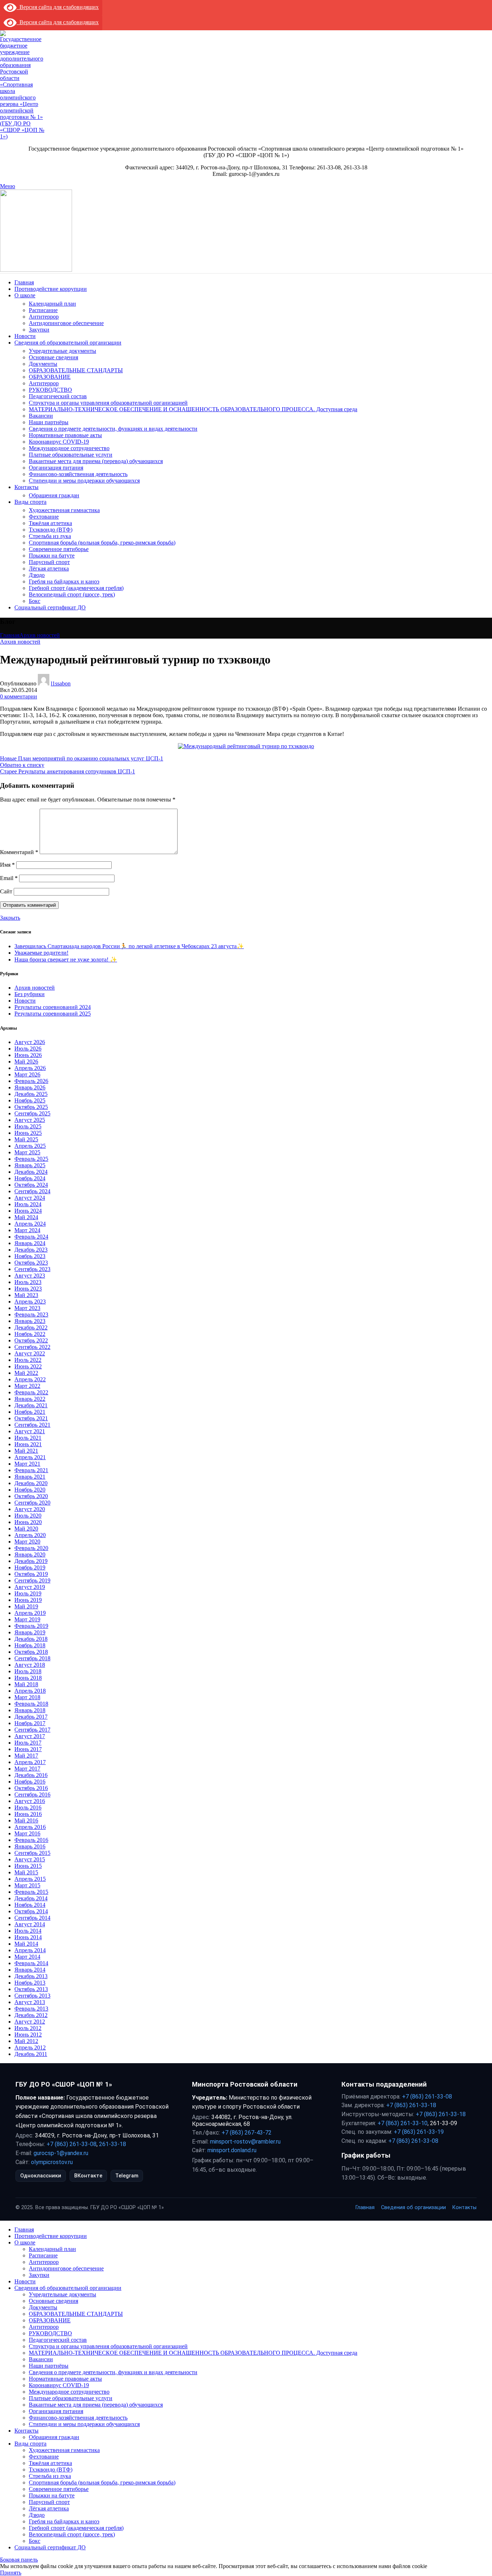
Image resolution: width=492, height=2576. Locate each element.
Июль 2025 (28, 1126)
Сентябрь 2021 (32, 1425)
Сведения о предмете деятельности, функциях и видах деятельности (113, 429)
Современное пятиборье (59, 549)
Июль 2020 (28, 1516)
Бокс (35, 601)
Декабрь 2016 (31, 1775)
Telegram (127, 2176)
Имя (7, 865)
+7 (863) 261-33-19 (419, 2132)
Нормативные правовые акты (65, 435)
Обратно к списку (22, 765)
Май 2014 (26, 1944)
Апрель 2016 (30, 1827)
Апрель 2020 (30, 1535)
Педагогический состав (58, 396)
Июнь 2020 (28, 1522)
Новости (25, 1001)
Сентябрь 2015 (32, 1853)
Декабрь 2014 (31, 1898)
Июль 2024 (28, 1204)
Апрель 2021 (30, 1457)
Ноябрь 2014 (30, 1905)
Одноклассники (41, 2176)
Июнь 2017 (28, 1749)
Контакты (464, 2208)
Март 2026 (27, 1074)
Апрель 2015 (30, 1879)
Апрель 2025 (30, 1146)
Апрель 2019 (30, 1613)
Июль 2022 (28, 1360)
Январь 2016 (30, 1846)
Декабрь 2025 (31, 1094)
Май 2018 (26, 1684)
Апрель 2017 (30, 1762)
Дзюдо (37, 575)
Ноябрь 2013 (30, 1983)
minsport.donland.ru (232, 2150)
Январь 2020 (30, 1555)
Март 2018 (27, 1697)
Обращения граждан (54, 495)
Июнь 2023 (28, 1289)
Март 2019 (27, 1619)
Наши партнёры (49, 422)
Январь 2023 (30, 1321)
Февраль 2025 (31, 1159)
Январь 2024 (30, 1243)
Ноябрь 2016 (30, 1782)
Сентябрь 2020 (32, 1503)
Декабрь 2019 (31, 1561)
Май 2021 (26, 1451)
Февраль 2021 (31, 1470)
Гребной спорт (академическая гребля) (76, 588)
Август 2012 (30, 2022)
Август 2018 (30, 1665)
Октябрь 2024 (31, 1185)
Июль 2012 (28, 2028)
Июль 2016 (28, 1807)
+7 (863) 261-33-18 (411, 2105)
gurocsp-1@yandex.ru (61, 2153)
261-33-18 (113, 2144)
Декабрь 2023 (31, 1250)
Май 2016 (26, 1820)
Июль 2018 (28, 1671)
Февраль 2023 (31, 1314)
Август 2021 (30, 1431)
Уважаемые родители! (41, 953)
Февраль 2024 (31, 1237)
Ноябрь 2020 (30, 1490)
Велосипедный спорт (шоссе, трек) (72, 594)
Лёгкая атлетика (49, 569)
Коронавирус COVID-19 (59, 442)
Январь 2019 (30, 1632)
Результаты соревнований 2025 (53, 1014)
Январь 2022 (30, 1399)
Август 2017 (30, 1736)
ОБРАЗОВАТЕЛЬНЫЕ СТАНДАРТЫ (76, 370)
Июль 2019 (28, 1593)
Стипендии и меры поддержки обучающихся (84, 481)
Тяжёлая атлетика (50, 523)
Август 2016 (30, 1801)
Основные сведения (53, 357)
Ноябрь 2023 (30, 1256)
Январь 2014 (30, 1970)
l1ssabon (61, 683)
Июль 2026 (28, 1049)
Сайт (6, 891)
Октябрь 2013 (31, 1989)
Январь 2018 (30, 1710)
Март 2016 (27, 1833)
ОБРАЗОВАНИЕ (50, 377)
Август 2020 (30, 1509)
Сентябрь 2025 (32, 1113)
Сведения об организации (413, 2208)
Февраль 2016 (31, 1840)
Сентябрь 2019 (32, 1580)
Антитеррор (44, 317)
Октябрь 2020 (31, 1496)
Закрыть (10, 918)
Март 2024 (27, 1230)
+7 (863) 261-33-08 (71, 2144)
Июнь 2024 (28, 1211)
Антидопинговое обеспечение (66, 323)
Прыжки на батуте (52, 556)
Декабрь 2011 (31, 2054)
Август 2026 (30, 1042)
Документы (43, 364)
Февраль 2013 (31, 2009)
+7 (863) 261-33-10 (402, 2123)
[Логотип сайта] (23, 136)
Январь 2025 (30, 1165)
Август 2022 (30, 1353)
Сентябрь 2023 (32, 1269)
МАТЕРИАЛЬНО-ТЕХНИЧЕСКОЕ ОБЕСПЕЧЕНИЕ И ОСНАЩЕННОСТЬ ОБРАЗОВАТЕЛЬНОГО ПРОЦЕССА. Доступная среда (193, 409)
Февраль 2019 (31, 1626)
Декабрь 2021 (31, 1405)
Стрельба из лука (50, 536)
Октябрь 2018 (31, 1652)
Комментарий (19, 852)
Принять (11, 2573)
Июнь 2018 (28, 1678)
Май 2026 (26, 1062)
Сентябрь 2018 (32, 1658)
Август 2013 (30, 2002)
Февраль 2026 (31, 1081)
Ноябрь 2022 (30, 1334)
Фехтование (44, 517)
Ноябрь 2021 (30, 1412)
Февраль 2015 (31, 1892)
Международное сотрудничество (69, 448)
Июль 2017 (28, 1743)
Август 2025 (30, 1120)
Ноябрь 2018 (30, 1645)
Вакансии (41, 416)
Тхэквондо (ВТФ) (51, 530)
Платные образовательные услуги (71, 455)
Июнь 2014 (28, 1937)
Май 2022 (26, 1373)
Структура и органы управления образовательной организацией (108, 403)
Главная (10, 635)
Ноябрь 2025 (30, 1100)
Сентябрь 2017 (32, 1730)
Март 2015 (27, 1885)
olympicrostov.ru (52, 2162)
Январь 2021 (30, 1477)
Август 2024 (30, 1198)
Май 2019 (26, 1606)
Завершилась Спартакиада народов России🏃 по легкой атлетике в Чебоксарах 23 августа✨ (129, 946)
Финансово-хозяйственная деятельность (78, 474)
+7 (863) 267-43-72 (247, 2133)
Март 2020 (27, 1542)
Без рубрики (30, 994)
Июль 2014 (28, 1931)
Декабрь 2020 (31, 1483)
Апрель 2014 (30, 1950)
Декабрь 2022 (31, 1327)
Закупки (39, 330)
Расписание (43, 310)
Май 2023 (26, 1295)
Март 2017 (27, 1769)
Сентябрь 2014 (32, 1918)
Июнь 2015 (28, 1866)
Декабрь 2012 (31, 2015)
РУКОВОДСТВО (50, 390)
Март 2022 (27, 1386)
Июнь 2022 (28, 1366)
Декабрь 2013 (31, 1976)
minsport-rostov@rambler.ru (245, 2142)
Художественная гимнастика (64, 510)
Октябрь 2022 (31, 1340)
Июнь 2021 (28, 1444)
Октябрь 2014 (31, 1911)
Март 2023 (27, 1308)
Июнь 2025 (28, 1133)
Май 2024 (26, 1217)
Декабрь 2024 (31, 1172)
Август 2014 (30, 1924)
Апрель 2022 (30, 1379)
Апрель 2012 (30, 2048)
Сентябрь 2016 (32, 1795)
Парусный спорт (49, 562)
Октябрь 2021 (31, 1418)
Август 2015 (30, 1859)
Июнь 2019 (28, 1600)
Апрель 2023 (30, 1302)
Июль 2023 (28, 1282)
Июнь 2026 (28, 1055)
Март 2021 (27, 1464)
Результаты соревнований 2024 (53, 1007)
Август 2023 (30, 1276)
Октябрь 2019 (31, 1574)
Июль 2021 (28, 1438)
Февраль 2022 (31, 1392)
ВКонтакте (88, 2176)
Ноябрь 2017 (30, 1723)
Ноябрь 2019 (30, 1567)
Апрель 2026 (30, 1068)
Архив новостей (40, 635)
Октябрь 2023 (31, 1263)
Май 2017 (26, 1756)
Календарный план (52, 304)
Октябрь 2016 (31, 1788)
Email (9, 878)
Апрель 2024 (30, 1224)
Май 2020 (26, 1529)
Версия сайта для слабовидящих (58, 7)
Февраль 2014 (31, 1963)
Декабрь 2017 (31, 1717)
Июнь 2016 (28, 1814)
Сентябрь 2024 (32, 1191)
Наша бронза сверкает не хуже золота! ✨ (66, 960)
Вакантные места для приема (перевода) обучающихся (96, 461)
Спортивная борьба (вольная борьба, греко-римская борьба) (102, 543)
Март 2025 (27, 1152)
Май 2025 (26, 1139)
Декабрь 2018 (31, 1639)
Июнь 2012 (28, 2035)
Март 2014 (27, 1957)
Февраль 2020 (31, 1548)
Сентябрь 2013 (32, 1996)
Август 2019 (30, 1587)
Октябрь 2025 (31, 1107)
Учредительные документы (62, 351)
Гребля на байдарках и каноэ (64, 581)
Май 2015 (26, 1872)
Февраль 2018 (31, 1704)
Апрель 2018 (30, 1691)
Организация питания (56, 468)
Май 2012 (26, 2041)
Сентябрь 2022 (32, 1347)
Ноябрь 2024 (30, 1178)
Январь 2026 (30, 1087)
